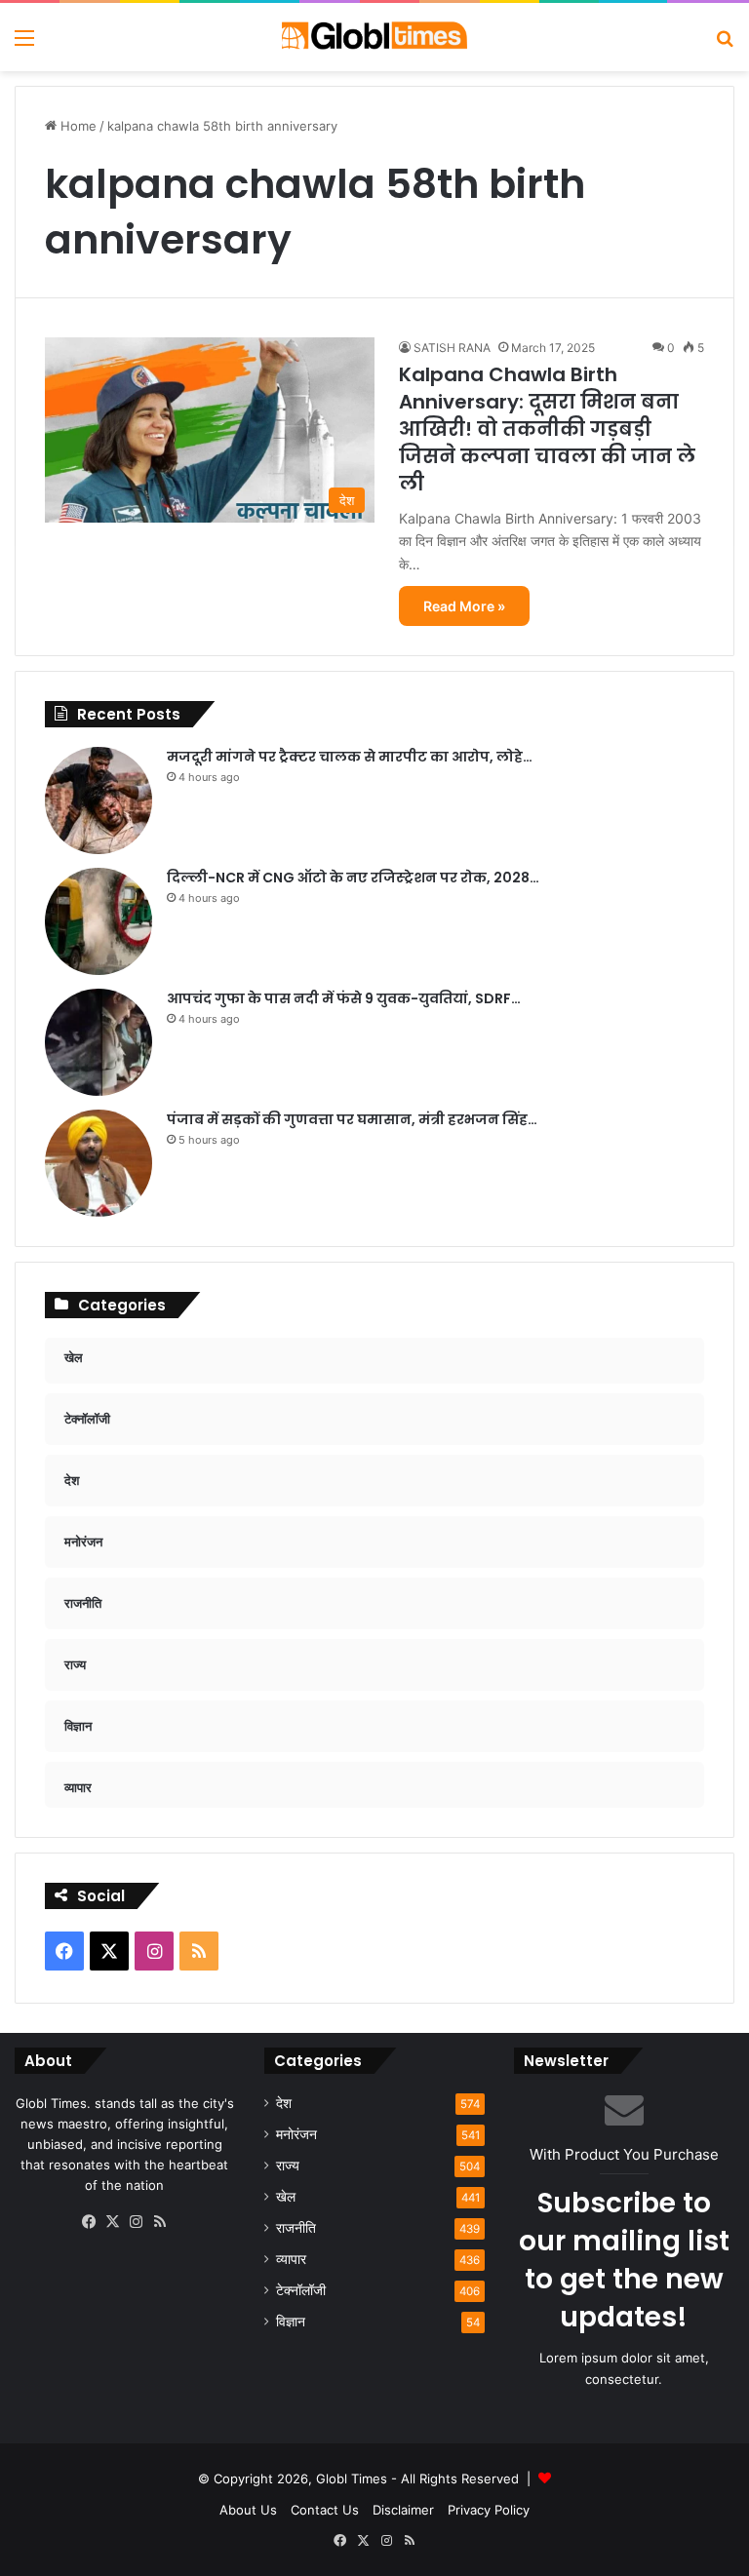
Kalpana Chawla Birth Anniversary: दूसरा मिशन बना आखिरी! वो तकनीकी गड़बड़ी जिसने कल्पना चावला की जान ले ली (547, 429)
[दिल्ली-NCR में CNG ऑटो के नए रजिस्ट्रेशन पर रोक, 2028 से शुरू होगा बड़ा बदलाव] (99, 921)
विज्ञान (291, 2322)
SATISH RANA (452, 348)
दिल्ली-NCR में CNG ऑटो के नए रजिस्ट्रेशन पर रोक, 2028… (353, 878)
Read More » (464, 606)
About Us (248, 2510)
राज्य (288, 2166)
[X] (113, 2222)
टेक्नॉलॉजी (301, 2290)
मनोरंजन (296, 2134)
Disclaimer (403, 2510)
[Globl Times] (374, 37)
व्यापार (291, 2259)
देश (284, 2103)
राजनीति (296, 2228)
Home (77, 126)
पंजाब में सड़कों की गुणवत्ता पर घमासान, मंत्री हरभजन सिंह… (352, 1119)
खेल (286, 2197)
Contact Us (325, 2510)
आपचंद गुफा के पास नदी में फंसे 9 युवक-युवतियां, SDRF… (344, 998)
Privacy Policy (489, 2510)
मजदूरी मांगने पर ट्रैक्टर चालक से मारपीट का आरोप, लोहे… (350, 757)
